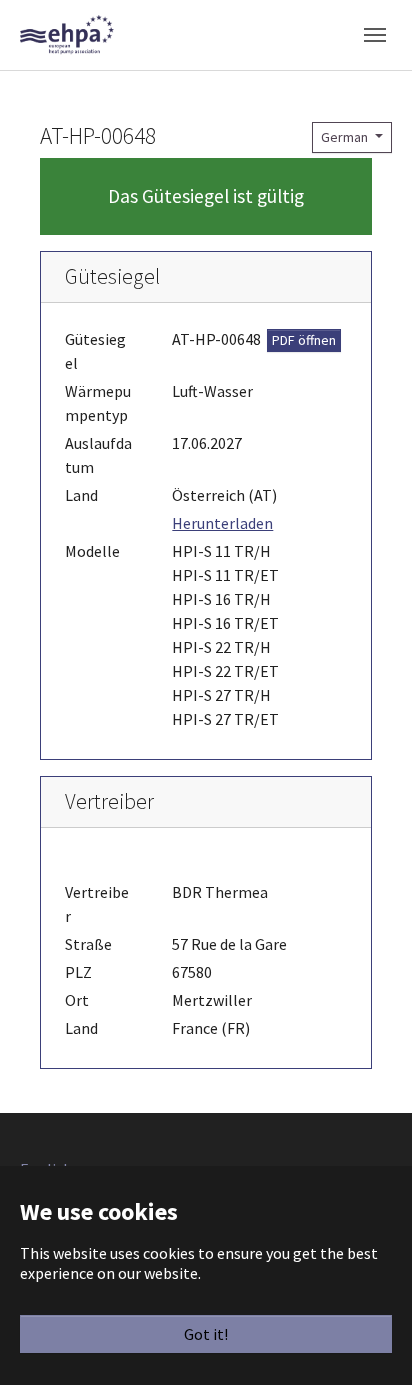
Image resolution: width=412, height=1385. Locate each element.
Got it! (206, 1334)
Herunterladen (222, 523)
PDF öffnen (304, 340)
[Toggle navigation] (375, 35)
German (346, 137)
